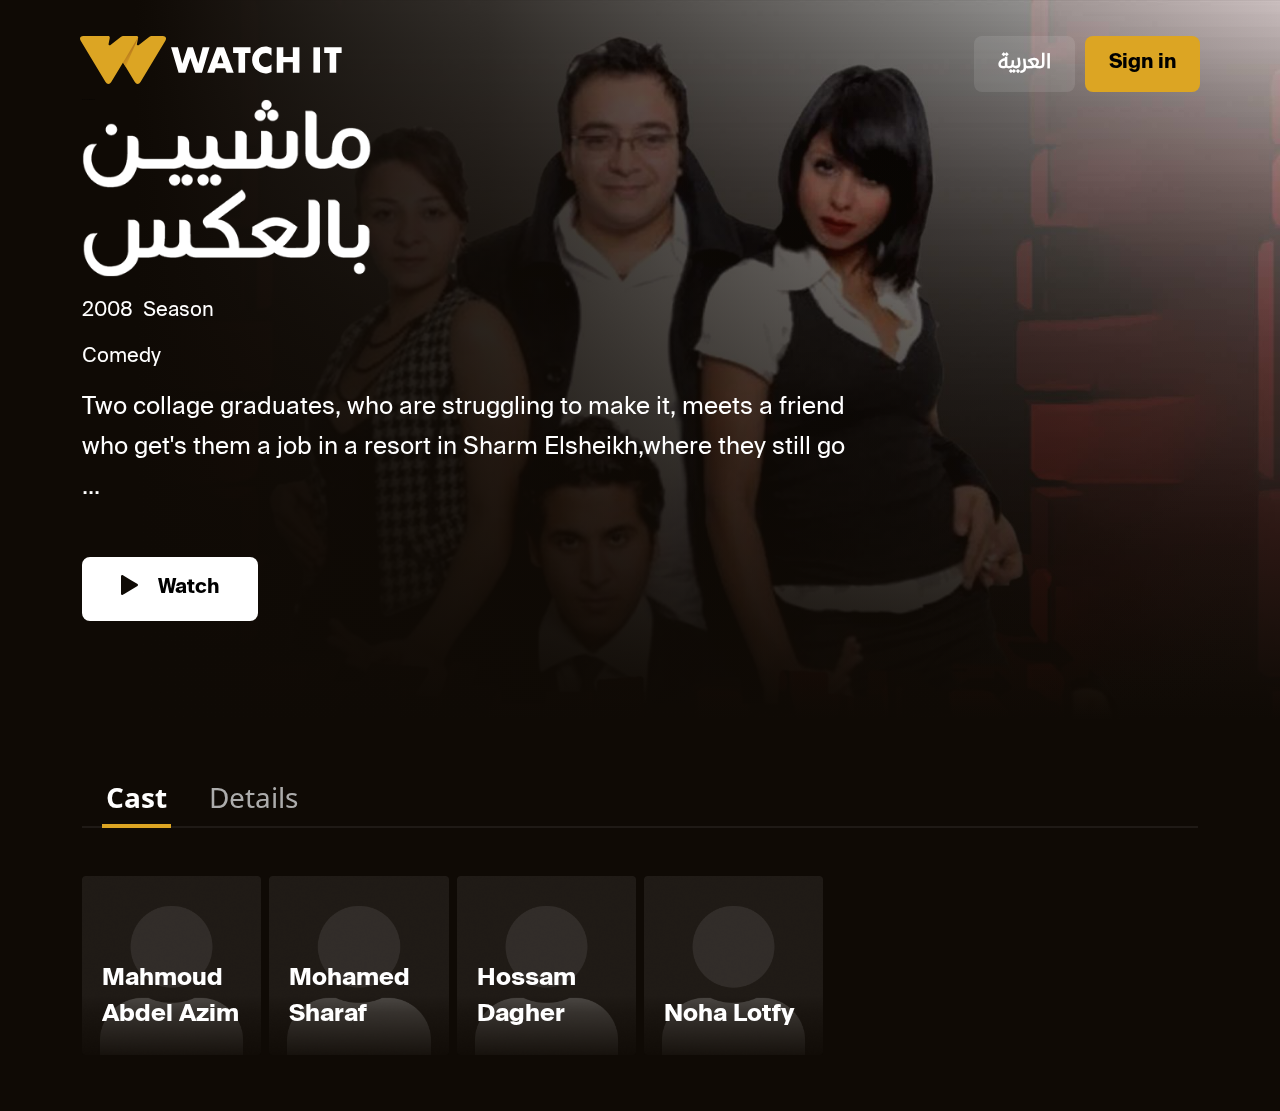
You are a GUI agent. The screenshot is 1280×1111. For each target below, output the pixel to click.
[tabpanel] (640, 969)
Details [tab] (253, 797)
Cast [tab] (136, 797)
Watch (186, 588)
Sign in (1142, 63)
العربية (1024, 63)
